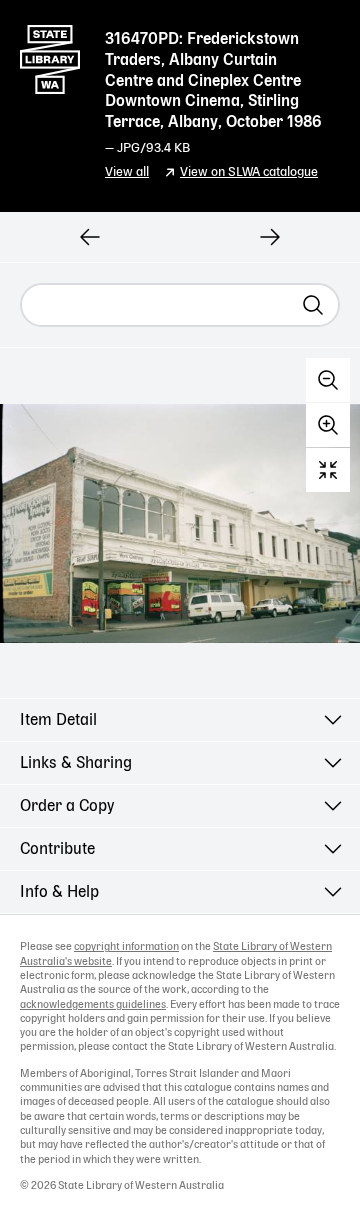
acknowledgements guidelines (93, 1005)
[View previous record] (90, 237)
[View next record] (270, 237)
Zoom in (328, 425)
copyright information (126, 947)
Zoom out (328, 380)
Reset (328, 470)
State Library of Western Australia (50, 55)
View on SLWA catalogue (249, 172)
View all (127, 172)
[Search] (313, 305)
